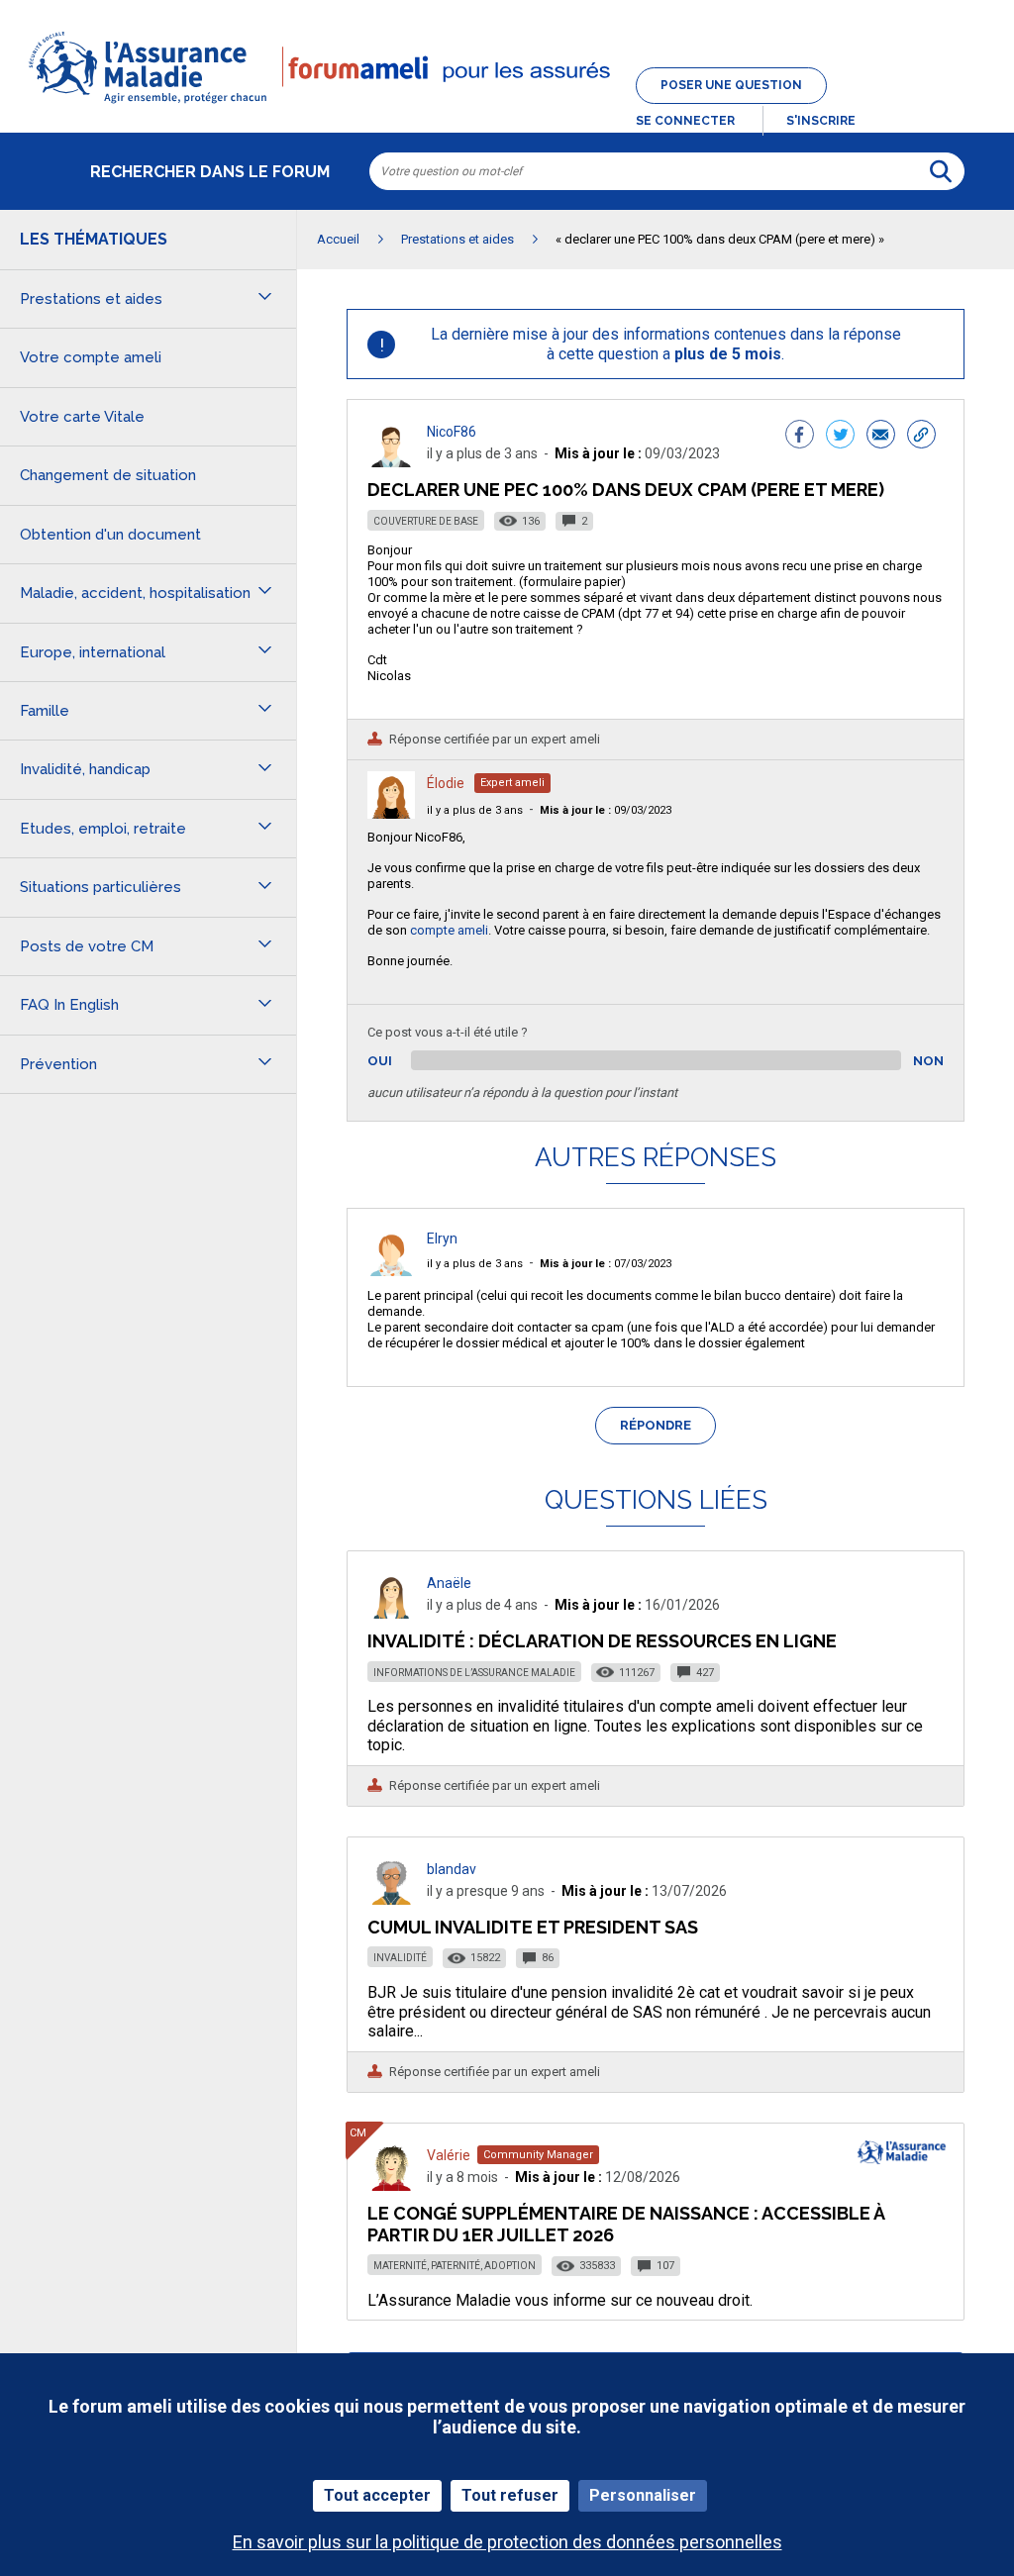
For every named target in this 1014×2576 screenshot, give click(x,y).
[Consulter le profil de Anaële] (391, 1613)
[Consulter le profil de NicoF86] (391, 462)
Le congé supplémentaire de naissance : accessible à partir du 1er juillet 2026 (626, 2224)
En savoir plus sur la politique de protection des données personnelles (507, 2542)
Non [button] (928, 1061)
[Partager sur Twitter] (840, 437)
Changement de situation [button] (108, 475)
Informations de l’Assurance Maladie (474, 1673)
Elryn (442, 1238)
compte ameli (449, 930)
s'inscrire (821, 121)
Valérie (449, 2155)
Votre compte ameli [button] (91, 357)
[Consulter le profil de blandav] (391, 1899)
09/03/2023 (606, 810)
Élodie (446, 783)
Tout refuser (510, 2495)
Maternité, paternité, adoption (455, 2266)
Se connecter (685, 121)
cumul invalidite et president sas (533, 1927)
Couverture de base (426, 521)
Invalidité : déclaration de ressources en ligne (602, 1641)
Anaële (449, 1583)
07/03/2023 (606, 1264)
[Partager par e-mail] (881, 437)
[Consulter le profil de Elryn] (391, 1271)
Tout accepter (377, 2495)
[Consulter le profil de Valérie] (391, 2185)
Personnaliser (643, 2495)
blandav (452, 1869)
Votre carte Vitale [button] (82, 417)
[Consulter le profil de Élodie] (391, 813)
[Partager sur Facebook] (800, 437)
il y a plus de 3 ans (475, 810)
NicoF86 (452, 432)
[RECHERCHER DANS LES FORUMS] (941, 171)
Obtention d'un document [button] (110, 535)
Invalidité (400, 1958)
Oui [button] (403, 1061)
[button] (507, 105)
